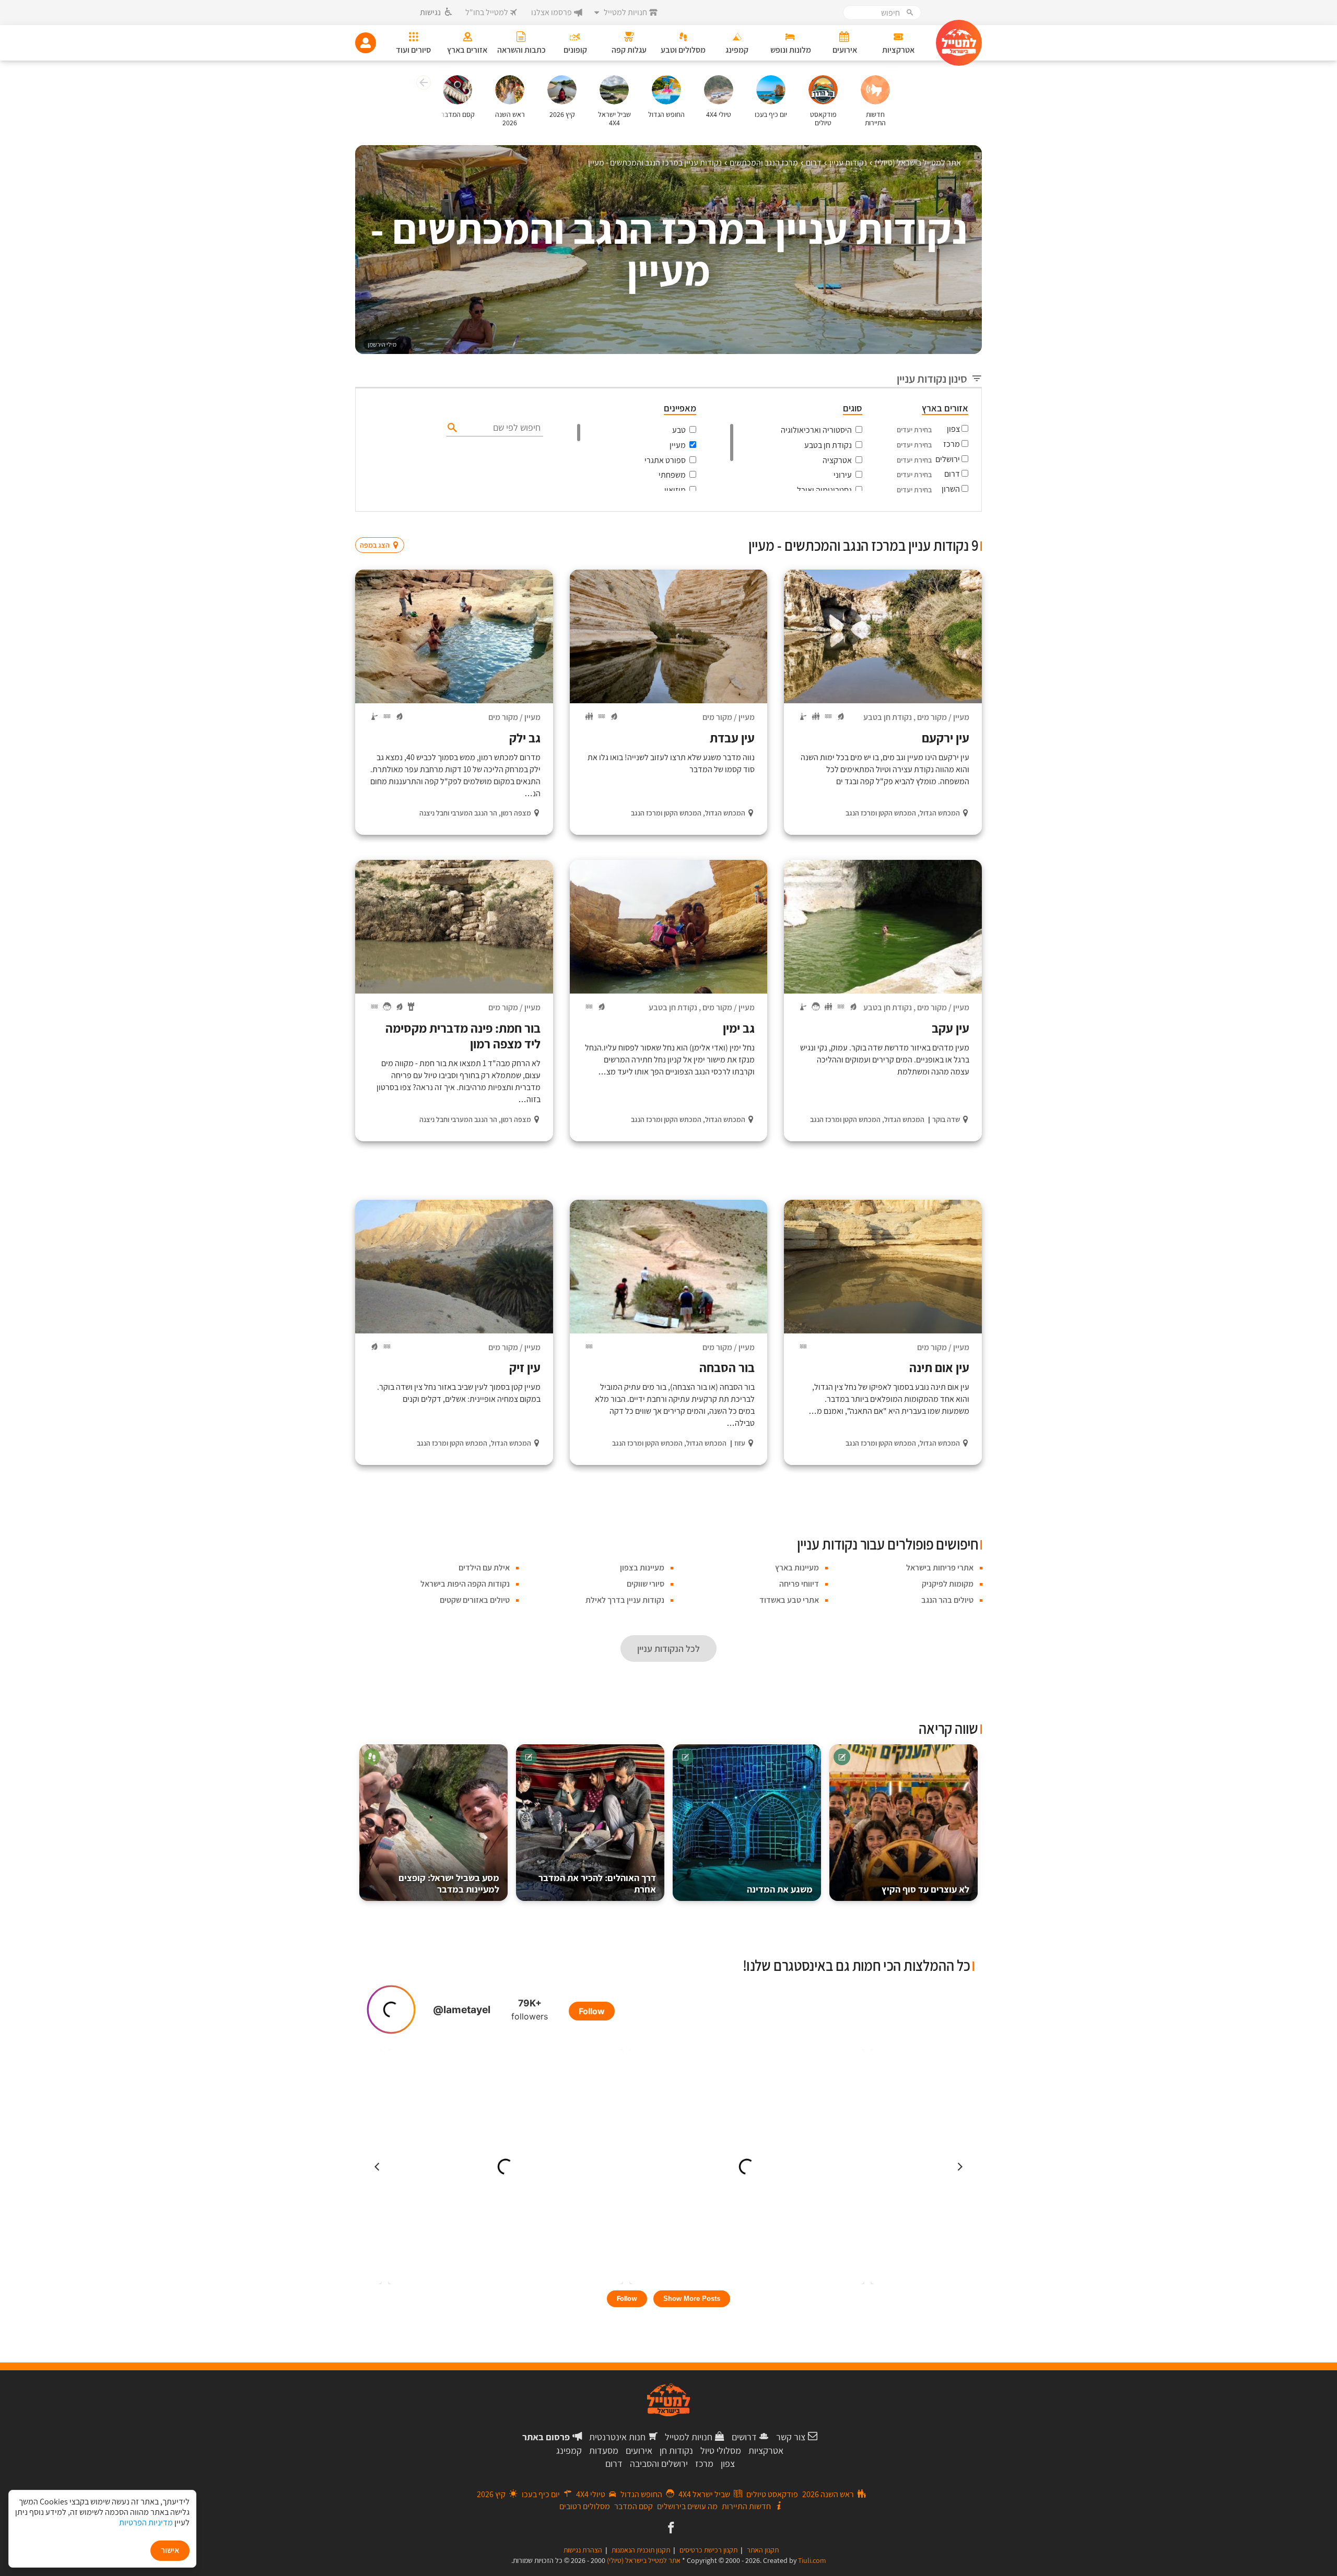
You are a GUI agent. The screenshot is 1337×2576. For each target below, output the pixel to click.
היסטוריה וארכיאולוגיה (816, 430)
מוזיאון (675, 490)
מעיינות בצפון (642, 1568)
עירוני (843, 475)
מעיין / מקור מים (943, 717)
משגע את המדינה (780, 1889)
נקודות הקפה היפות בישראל (465, 1584)
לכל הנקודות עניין (668, 1649)
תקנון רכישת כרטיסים (708, 2550)
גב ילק (525, 738)
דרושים (744, 2437)
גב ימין (739, 1028)
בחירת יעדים (914, 430)
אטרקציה (837, 460)
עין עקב (951, 1028)
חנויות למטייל (689, 2437)
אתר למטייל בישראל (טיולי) (644, 2560)
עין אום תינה (939, 1367)
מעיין (678, 445)
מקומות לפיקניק (948, 1584)
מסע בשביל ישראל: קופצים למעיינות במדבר (449, 1883)
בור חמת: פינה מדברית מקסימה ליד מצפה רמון (463, 1036)
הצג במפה (383, 525)
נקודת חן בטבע (828, 445)
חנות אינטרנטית (617, 2437)
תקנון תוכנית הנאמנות (641, 2550)
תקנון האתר (763, 2550)
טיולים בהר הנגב (947, 1600)
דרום (952, 474)
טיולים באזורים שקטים (475, 1600)
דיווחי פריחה (799, 1584)
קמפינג (569, 2450)
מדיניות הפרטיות (146, 2522)
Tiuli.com (812, 2560)
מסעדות (604, 2450)
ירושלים (948, 459)
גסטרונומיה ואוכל (824, 490)
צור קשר (791, 2437)
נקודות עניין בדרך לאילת (625, 1600)
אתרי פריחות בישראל (940, 1568)
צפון (953, 429)
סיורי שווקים (646, 1584)
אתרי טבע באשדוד (789, 1600)
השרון (951, 489)
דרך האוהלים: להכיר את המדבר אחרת (597, 1883)
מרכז (952, 444)
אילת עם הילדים (484, 1568)
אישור (170, 2550)
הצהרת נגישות (583, 2550)
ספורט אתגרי (665, 460)
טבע (679, 430)
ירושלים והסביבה (659, 2463)
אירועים (639, 2450)
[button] (422, 84)
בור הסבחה (727, 1367)
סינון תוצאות (939, 525)
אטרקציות (766, 2450)
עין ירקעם (946, 738)
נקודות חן (676, 2450)
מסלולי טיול (721, 2450)
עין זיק (525, 1367)
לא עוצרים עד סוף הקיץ (925, 1889)
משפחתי (672, 475)
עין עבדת (732, 738)
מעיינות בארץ (797, 1568)
